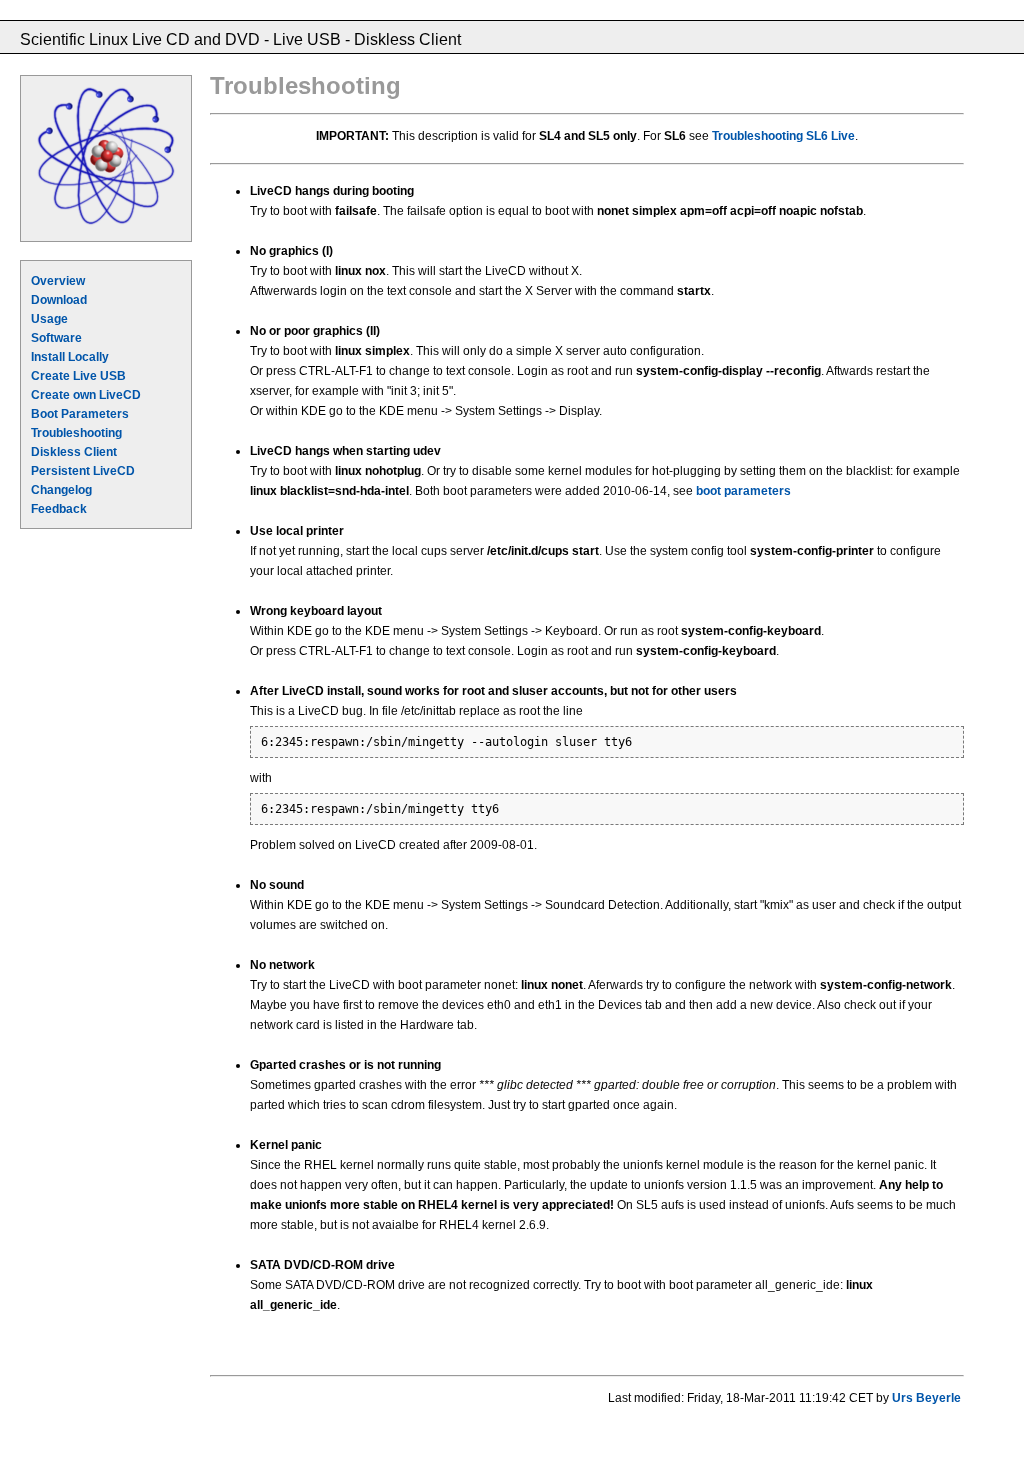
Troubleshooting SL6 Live (783, 136)
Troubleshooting (76, 433)
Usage (49, 319)
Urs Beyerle (926, 1398)
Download (59, 300)
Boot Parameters (80, 414)
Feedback (59, 509)
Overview (58, 281)
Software (56, 338)
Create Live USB (78, 376)
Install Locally (70, 357)
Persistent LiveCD (83, 471)
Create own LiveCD (86, 395)
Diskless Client (74, 452)
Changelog (61, 490)
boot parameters (743, 491)
